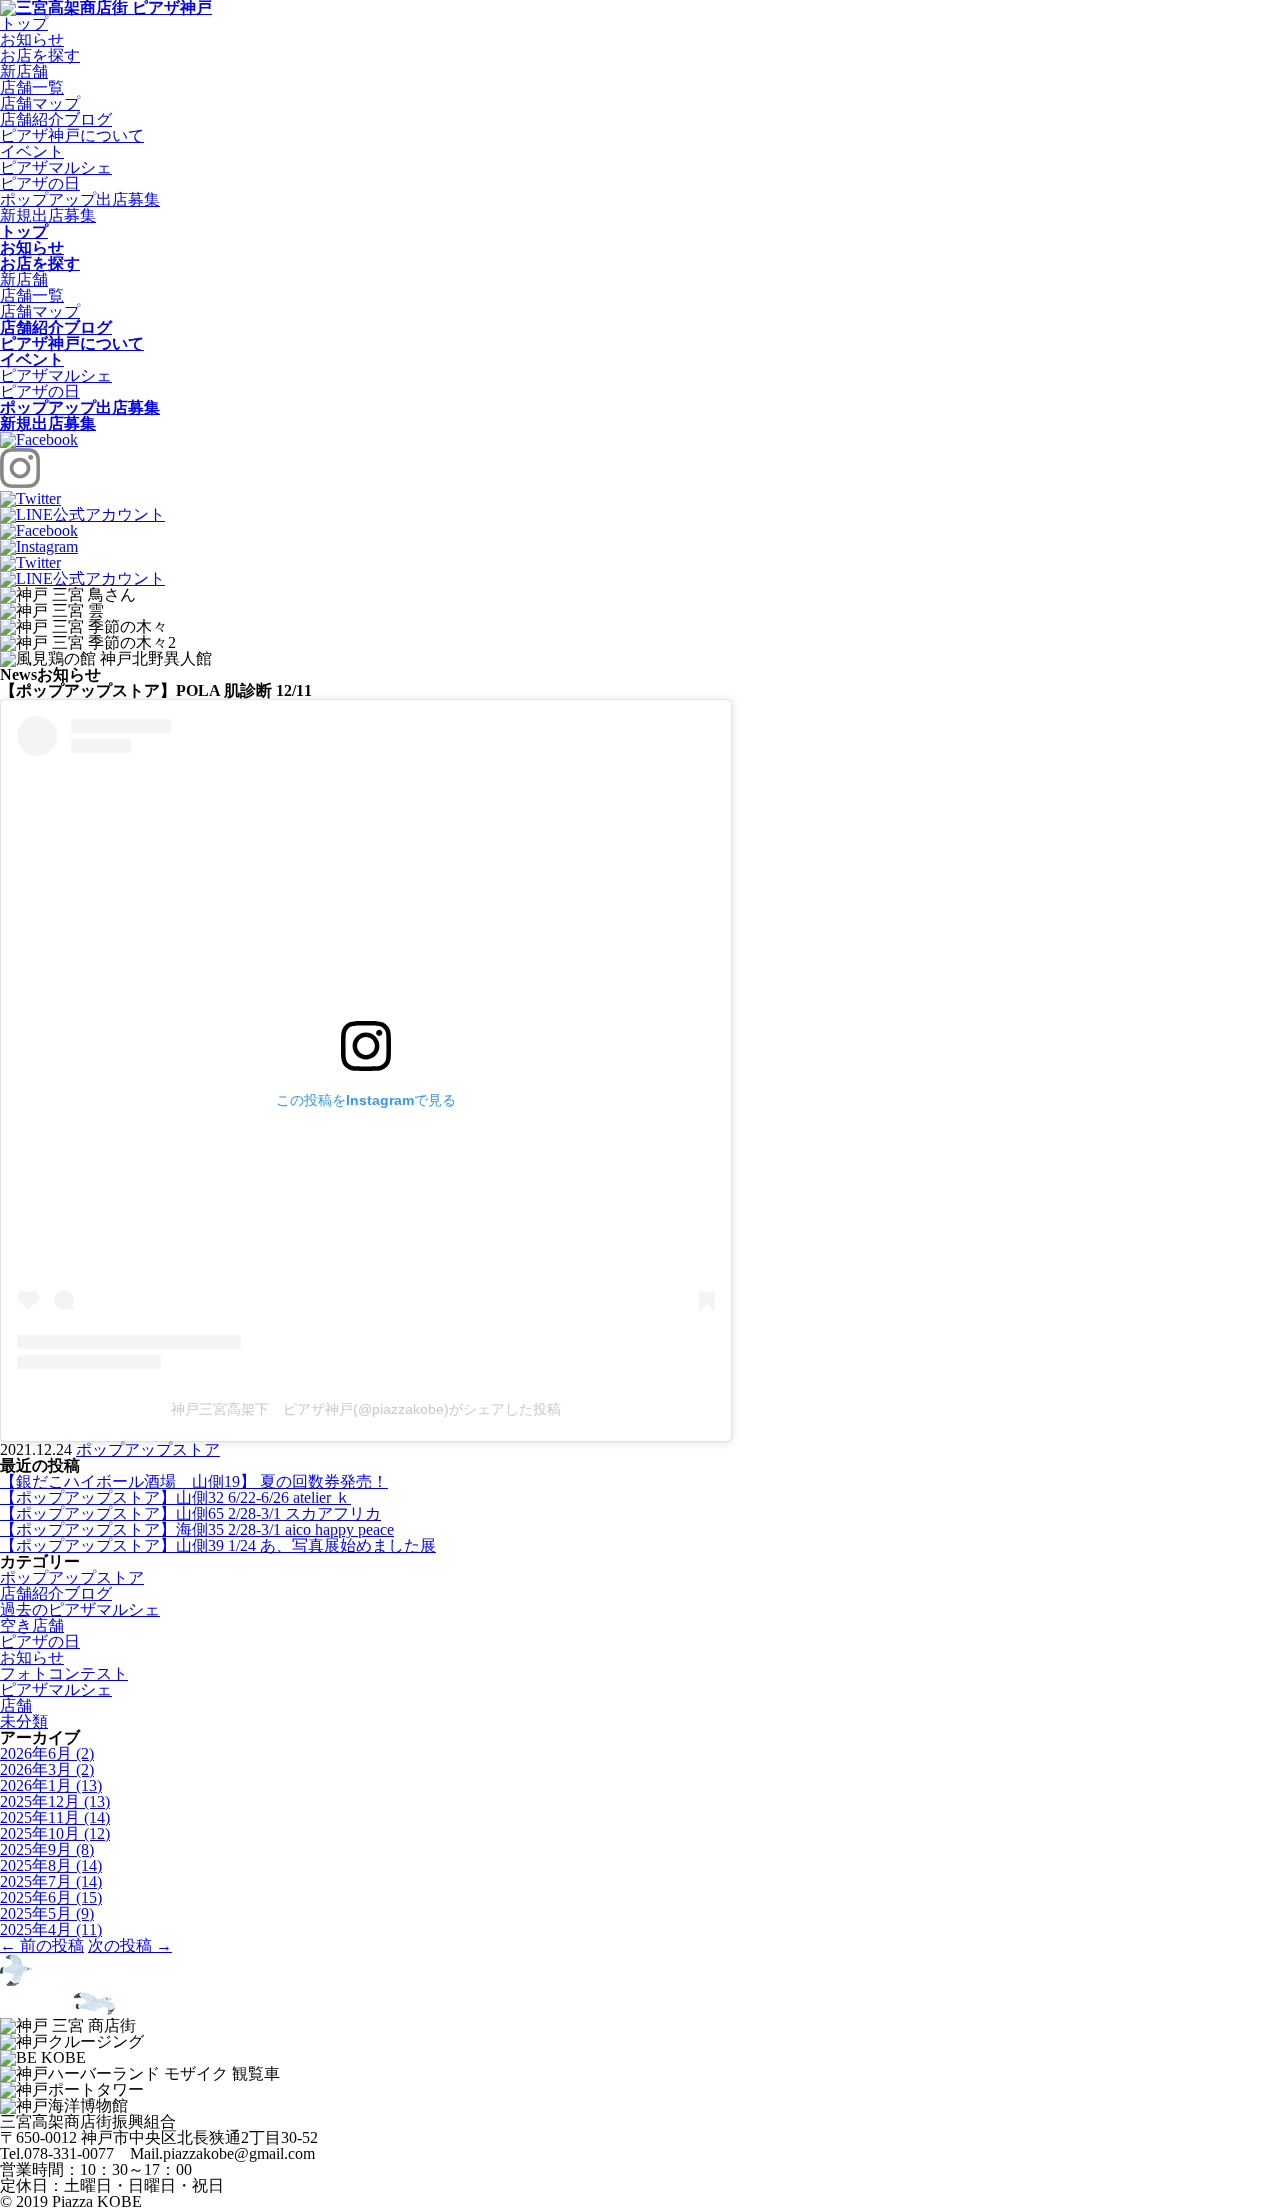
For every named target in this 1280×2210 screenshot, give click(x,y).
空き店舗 (32, 1625)
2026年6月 (47, 1753)
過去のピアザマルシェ (80, 1609)
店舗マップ (40, 103)
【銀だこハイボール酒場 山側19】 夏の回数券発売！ (194, 1481)
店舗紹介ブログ (56, 119)
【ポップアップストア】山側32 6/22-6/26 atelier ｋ (175, 1497)
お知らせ (32, 39)
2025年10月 (55, 1833)
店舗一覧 (32, 87)
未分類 (24, 1721)
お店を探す (40, 55)
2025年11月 (55, 1817)
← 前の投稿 (42, 1945)
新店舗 (24, 71)
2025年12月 (55, 1801)
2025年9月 (47, 1849)
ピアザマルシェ (56, 167)
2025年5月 (47, 1913)
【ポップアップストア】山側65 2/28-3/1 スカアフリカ (190, 1513)
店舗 (16, 1705)
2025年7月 (51, 1881)
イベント (32, 151)
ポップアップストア (148, 1449)
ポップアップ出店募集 (80, 199)
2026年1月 (51, 1785)
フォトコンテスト (64, 1673)
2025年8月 (51, 1865)
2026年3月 (47, 1769)
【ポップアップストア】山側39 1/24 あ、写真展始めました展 (218, 1545)
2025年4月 (51, 1929)
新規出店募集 (48, 215)
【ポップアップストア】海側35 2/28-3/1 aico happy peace (197, 1529)
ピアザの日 (40, 183)
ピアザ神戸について (72, 135)
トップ (24, 23)
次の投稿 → (130, 1945)
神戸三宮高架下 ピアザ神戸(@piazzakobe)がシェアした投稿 (366, 1409)
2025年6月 (51, 1897)
